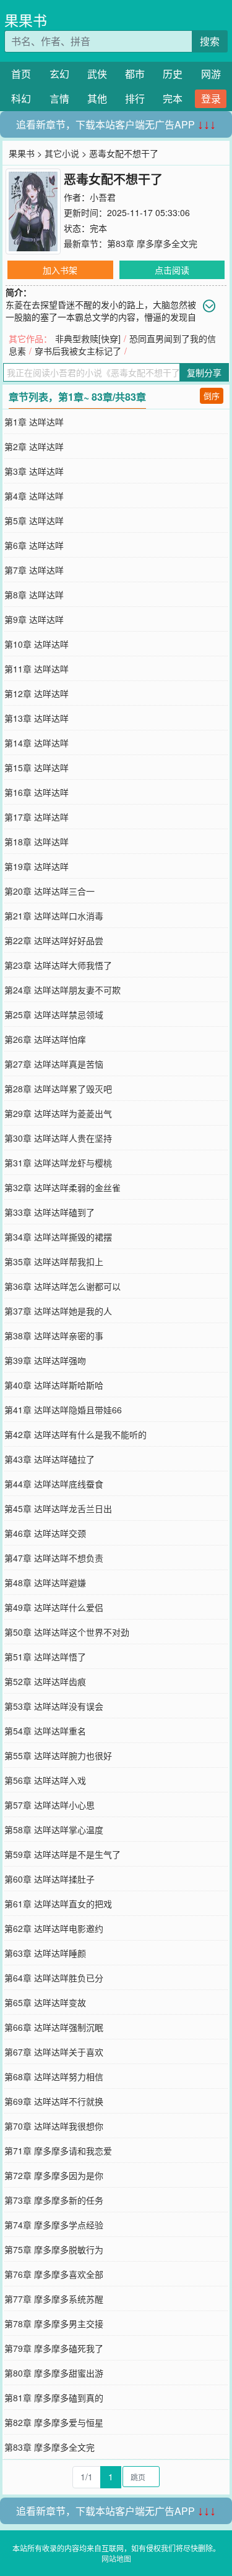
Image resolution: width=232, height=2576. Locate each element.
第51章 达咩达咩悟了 (45, 1657)
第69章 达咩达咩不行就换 (54, 2101)
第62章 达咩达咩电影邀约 (54, 1928)
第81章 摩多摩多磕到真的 (54, 2398)
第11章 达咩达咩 (37, 669)
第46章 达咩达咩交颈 (45, 1533)
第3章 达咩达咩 (34, 471)
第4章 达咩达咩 (34, 496)
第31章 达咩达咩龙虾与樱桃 (58, 1163)
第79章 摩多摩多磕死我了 (54, 2348)
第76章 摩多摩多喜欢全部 (54, 2274)
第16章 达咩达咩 (37, 792)
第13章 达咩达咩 (37, 718)
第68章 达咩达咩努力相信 (54, 2076)
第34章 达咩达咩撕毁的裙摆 (58, 1237)
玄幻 (59, 74)
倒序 (212, 395)
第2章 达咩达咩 (34, 446)
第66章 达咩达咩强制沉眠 (54, 2027)
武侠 (97, 74)
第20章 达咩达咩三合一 (49, 891)
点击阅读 (172, 270)
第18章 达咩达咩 (37, 842)
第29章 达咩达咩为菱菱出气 (58, 1113)
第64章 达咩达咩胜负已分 (54, 1978)
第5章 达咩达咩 (34, 521)
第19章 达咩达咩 (37, 866)
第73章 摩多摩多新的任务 (54, 2200)
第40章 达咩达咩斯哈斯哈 (54, 1385)
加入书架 (60, 270)
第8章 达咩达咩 (34, 595)
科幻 (21, 98)
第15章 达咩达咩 (37, 767)
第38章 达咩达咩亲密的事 (54, 1336)
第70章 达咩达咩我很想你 (54, 2126)
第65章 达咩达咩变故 (45, 2002)
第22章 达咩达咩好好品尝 (54, 940)
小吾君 (103, 197)
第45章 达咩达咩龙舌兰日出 (58, 1508)
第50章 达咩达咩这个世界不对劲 (67, 1632)
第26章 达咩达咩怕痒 (45, 1039)
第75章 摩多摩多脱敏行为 (54, 2249)
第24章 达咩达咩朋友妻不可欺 (62, 990)
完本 (173, 98)
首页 (21, 74)
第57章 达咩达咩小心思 (49, 1805)
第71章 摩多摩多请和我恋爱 (58, 2151)
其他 (97, 98)
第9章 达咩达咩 (34, 619)
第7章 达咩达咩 (34, 570)
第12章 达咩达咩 (37, 693)
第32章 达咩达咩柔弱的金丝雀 (62, 1187)
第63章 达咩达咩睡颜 (45, 1953)
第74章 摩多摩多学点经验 (54, 2225)
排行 (135, 98)
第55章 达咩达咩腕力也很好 (58, 1755)
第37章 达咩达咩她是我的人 (58, 1311)
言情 (59, 98)
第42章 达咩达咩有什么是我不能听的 (75, 1434)
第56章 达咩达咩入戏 (45, 1780)
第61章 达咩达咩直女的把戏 (58, 1904)
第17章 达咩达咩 (37, 817)
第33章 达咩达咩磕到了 (49, 1212)
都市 (135, 74)
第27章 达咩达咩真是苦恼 (54, 1064)
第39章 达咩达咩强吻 (45, 1360)
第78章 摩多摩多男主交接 (54, 2323)
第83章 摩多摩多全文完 (152, 243)
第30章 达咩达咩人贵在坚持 (58, 1138)
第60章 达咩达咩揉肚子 (49, 1879)
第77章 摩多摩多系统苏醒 (54, 2299)
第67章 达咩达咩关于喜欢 (54, 2052)
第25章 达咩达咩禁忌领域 (54, 1014)
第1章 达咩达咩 (34, 422)
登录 (211, 98)
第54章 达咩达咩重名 (45, 1731)
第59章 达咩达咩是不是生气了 (62, 1854)
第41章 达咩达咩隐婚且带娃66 (63, 1410)
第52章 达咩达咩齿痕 (45, 1681)
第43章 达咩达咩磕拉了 (49, 1459)
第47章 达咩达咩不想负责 (54, 1558)
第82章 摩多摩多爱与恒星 (54, 2422)
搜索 (210, 41)
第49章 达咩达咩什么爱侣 (54, 1607)
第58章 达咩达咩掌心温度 (54, 1830)
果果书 (26, 20)
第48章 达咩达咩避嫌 (45, 1583)
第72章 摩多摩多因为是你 (54, 2175)
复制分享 (204, 372)
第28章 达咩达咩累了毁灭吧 (58, 1089)
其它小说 (62, 153)
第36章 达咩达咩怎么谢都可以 (62, 1286)
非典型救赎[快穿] (88, 338)
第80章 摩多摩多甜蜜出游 (54, 2373)
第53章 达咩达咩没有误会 (54, 1706)
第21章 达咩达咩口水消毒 (54, 916)
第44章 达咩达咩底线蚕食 (54, 1484)
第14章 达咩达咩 (37, 743)
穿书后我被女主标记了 (78, 351)
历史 (173, 74)
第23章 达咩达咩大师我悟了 (58, 965)
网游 (211, 74)
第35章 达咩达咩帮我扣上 (54, 1261)
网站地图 (116, 2558)
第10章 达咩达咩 (37, 644)
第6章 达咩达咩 (34, 545)
